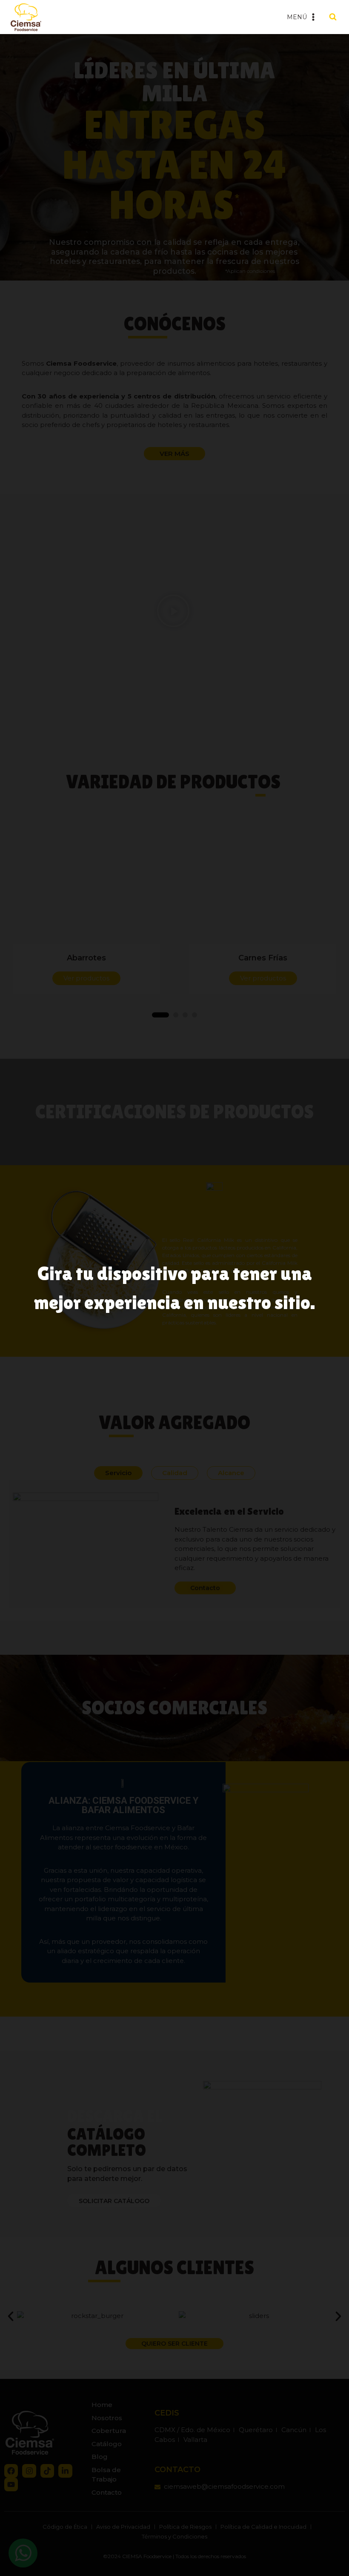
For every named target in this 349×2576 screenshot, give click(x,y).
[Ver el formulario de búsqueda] (333, 17)
